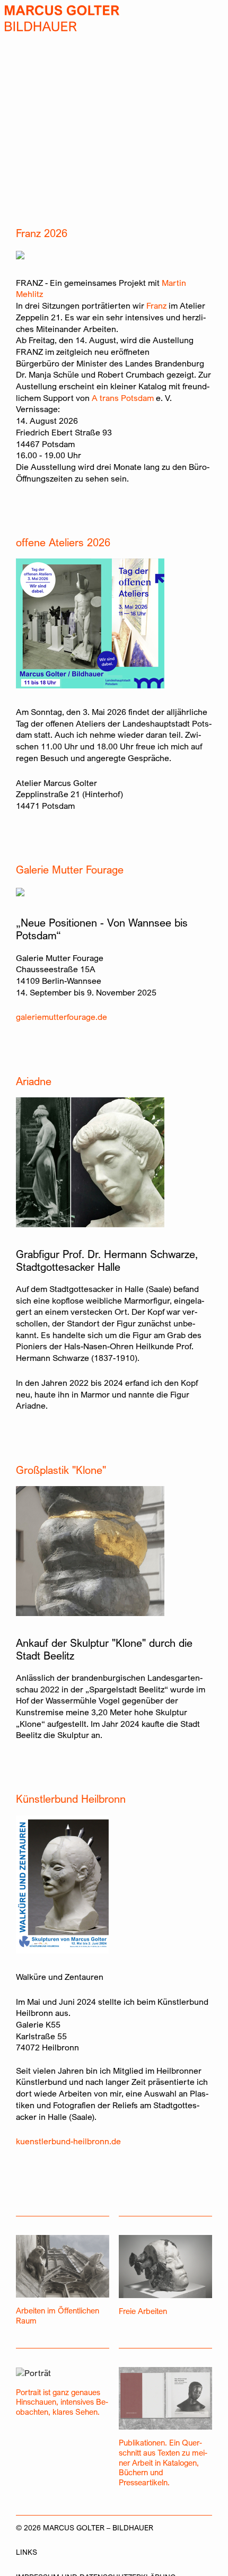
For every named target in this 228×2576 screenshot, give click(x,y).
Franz (156, 306)
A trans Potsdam (123, 398)
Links (27, 2552)
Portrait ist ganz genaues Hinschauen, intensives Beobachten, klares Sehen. (62, 2402)
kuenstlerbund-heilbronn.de (68, 2141)
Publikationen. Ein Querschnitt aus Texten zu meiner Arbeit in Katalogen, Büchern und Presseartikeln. (163, 2462)
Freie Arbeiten (143, 2311)
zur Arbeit (21, 188)
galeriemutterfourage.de (62, 1017)
